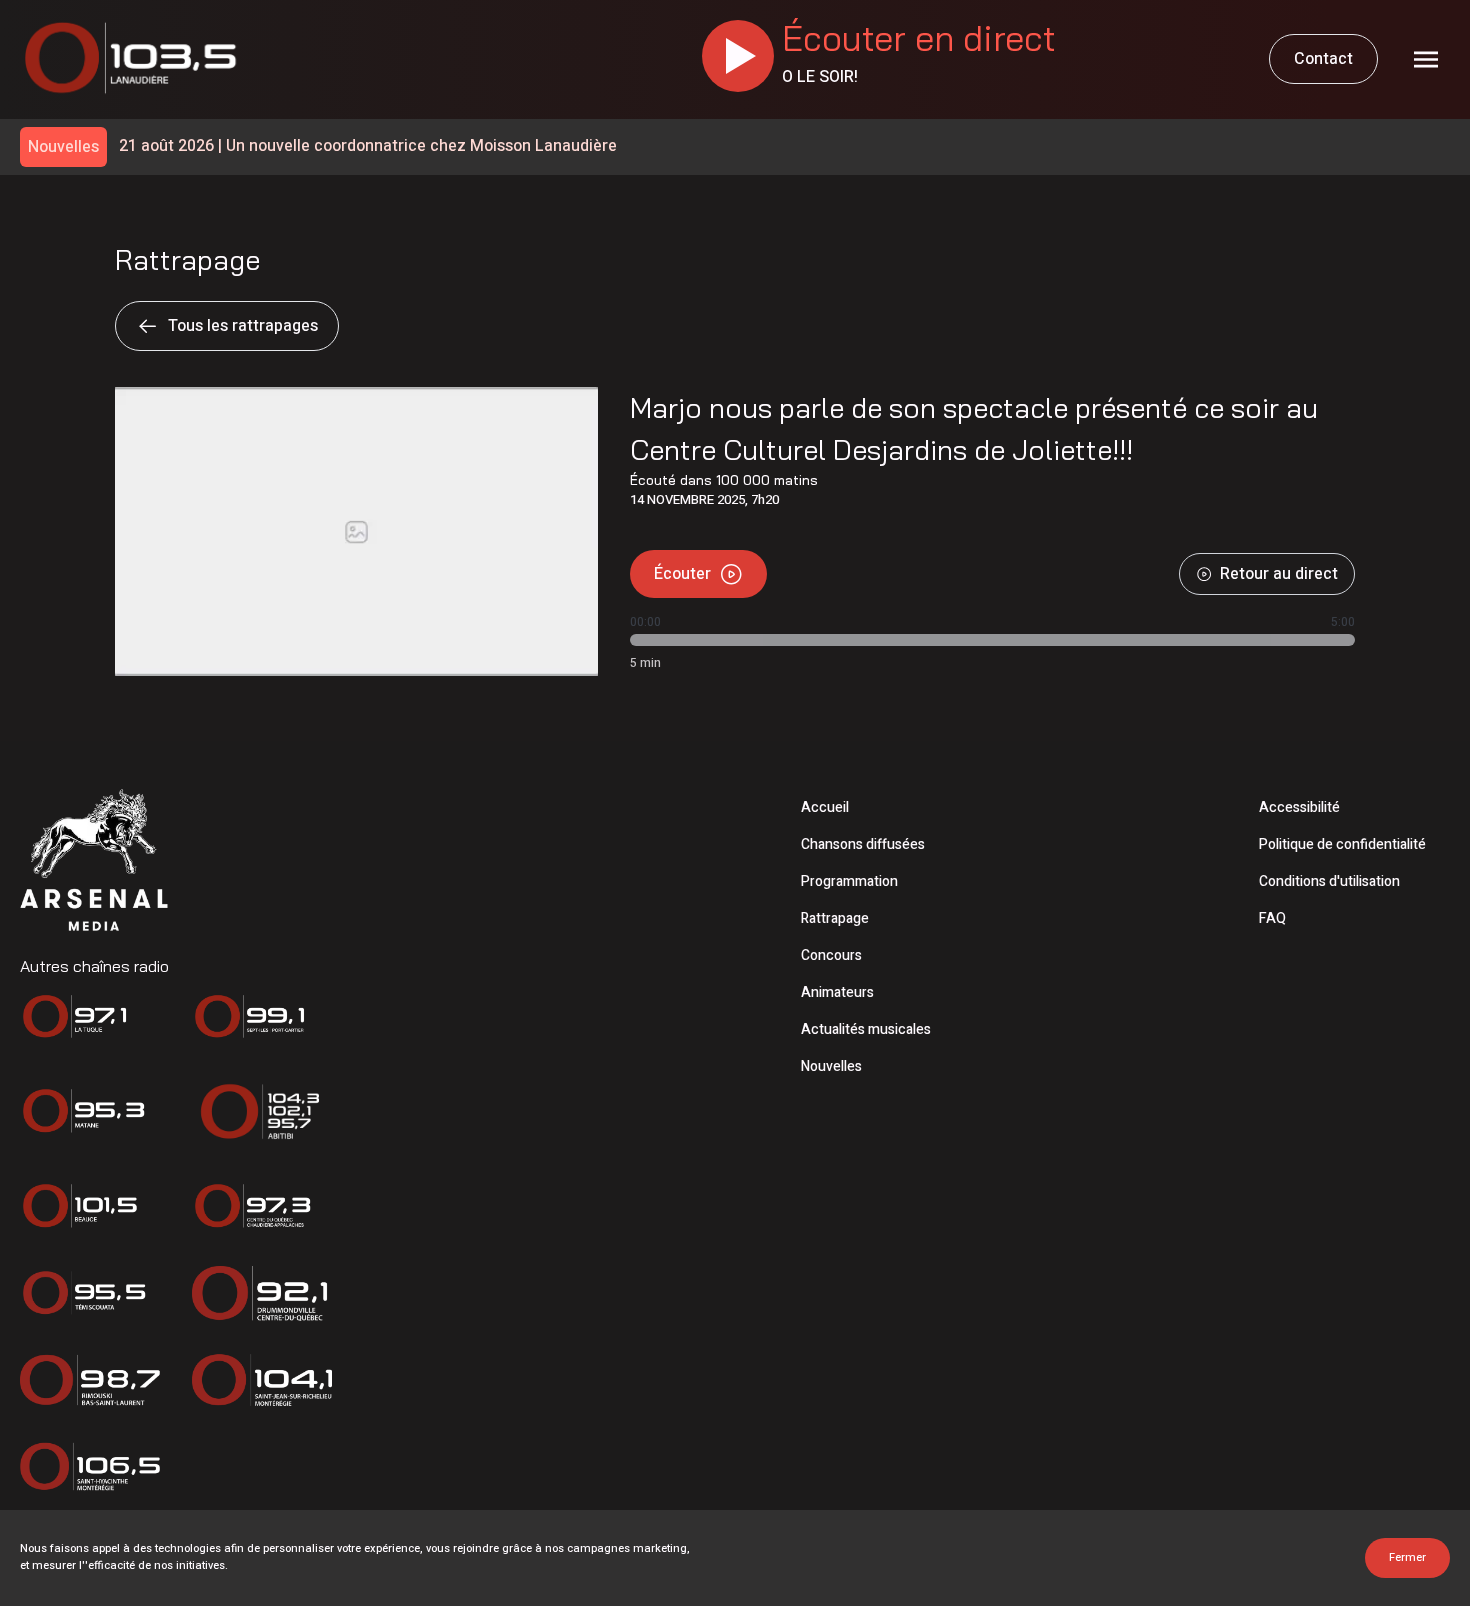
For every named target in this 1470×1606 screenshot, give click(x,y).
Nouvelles (831, 1066)
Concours (831, 955)
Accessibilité (1299, 807)
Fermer (1407, 1557)
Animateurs (837, 992)
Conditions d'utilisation (1329, 881)
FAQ (1272, 918)
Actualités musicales (866, 1029)
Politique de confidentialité (1342, 844)
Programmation (849, 881)
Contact (1323, 59)
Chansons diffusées (863, 844)
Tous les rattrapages (243, 326)
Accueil (825, 807)
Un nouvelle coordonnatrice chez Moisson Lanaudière (368, 146)
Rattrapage (835, 918)
